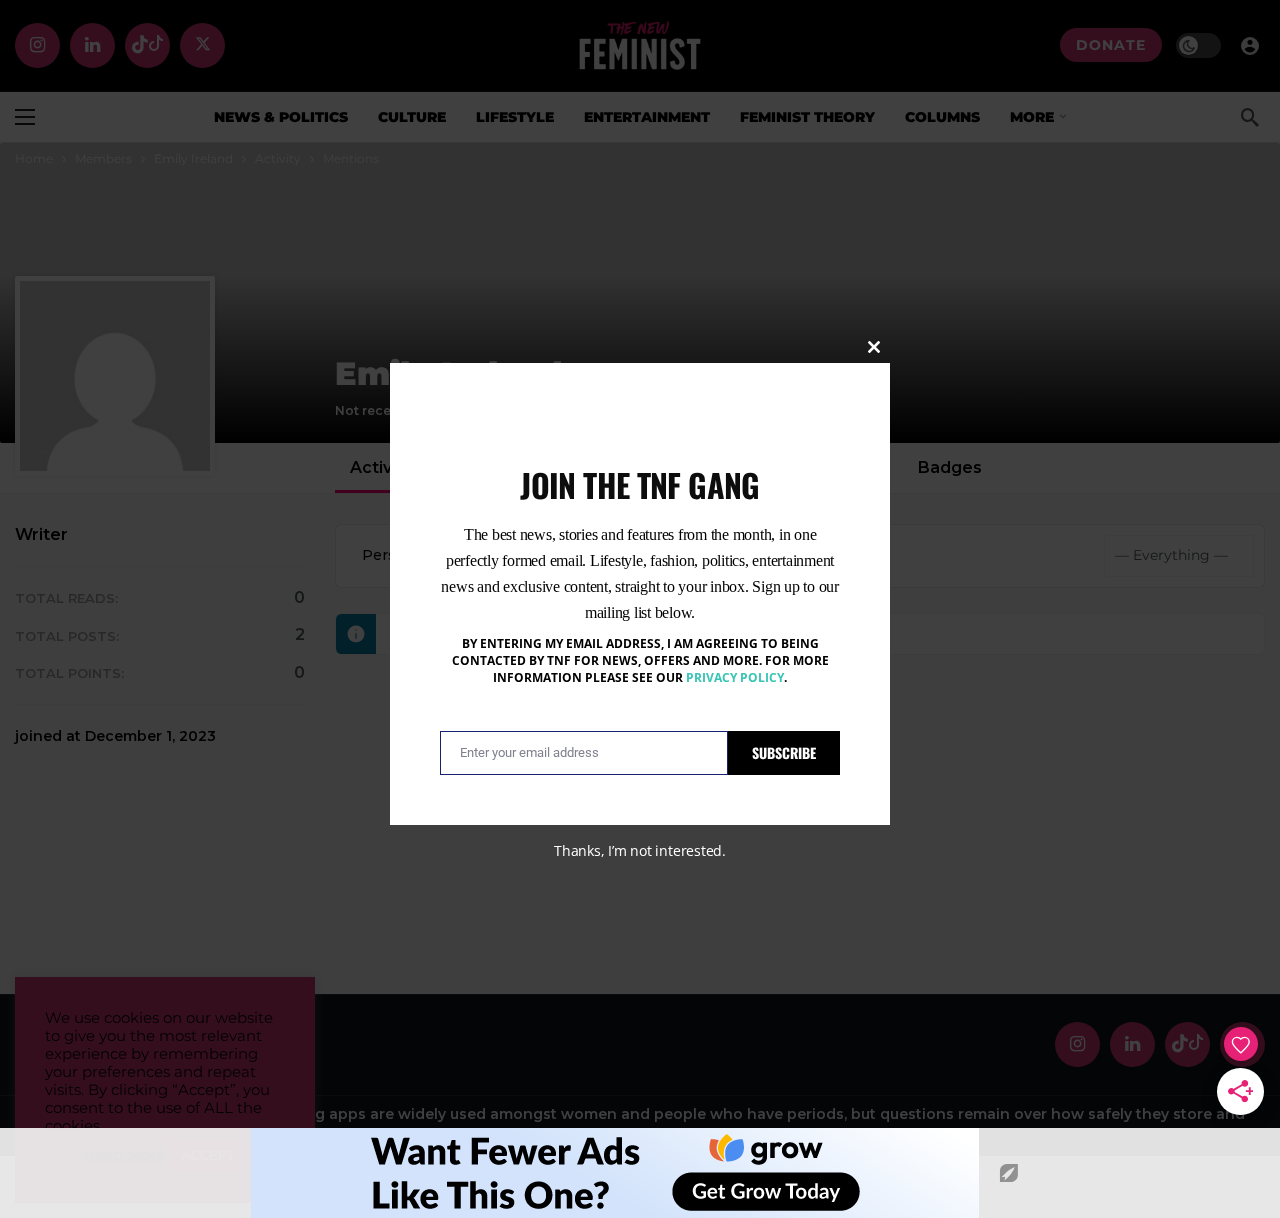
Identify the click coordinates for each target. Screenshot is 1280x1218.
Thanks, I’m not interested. (640, 850)
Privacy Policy (735, 677)
